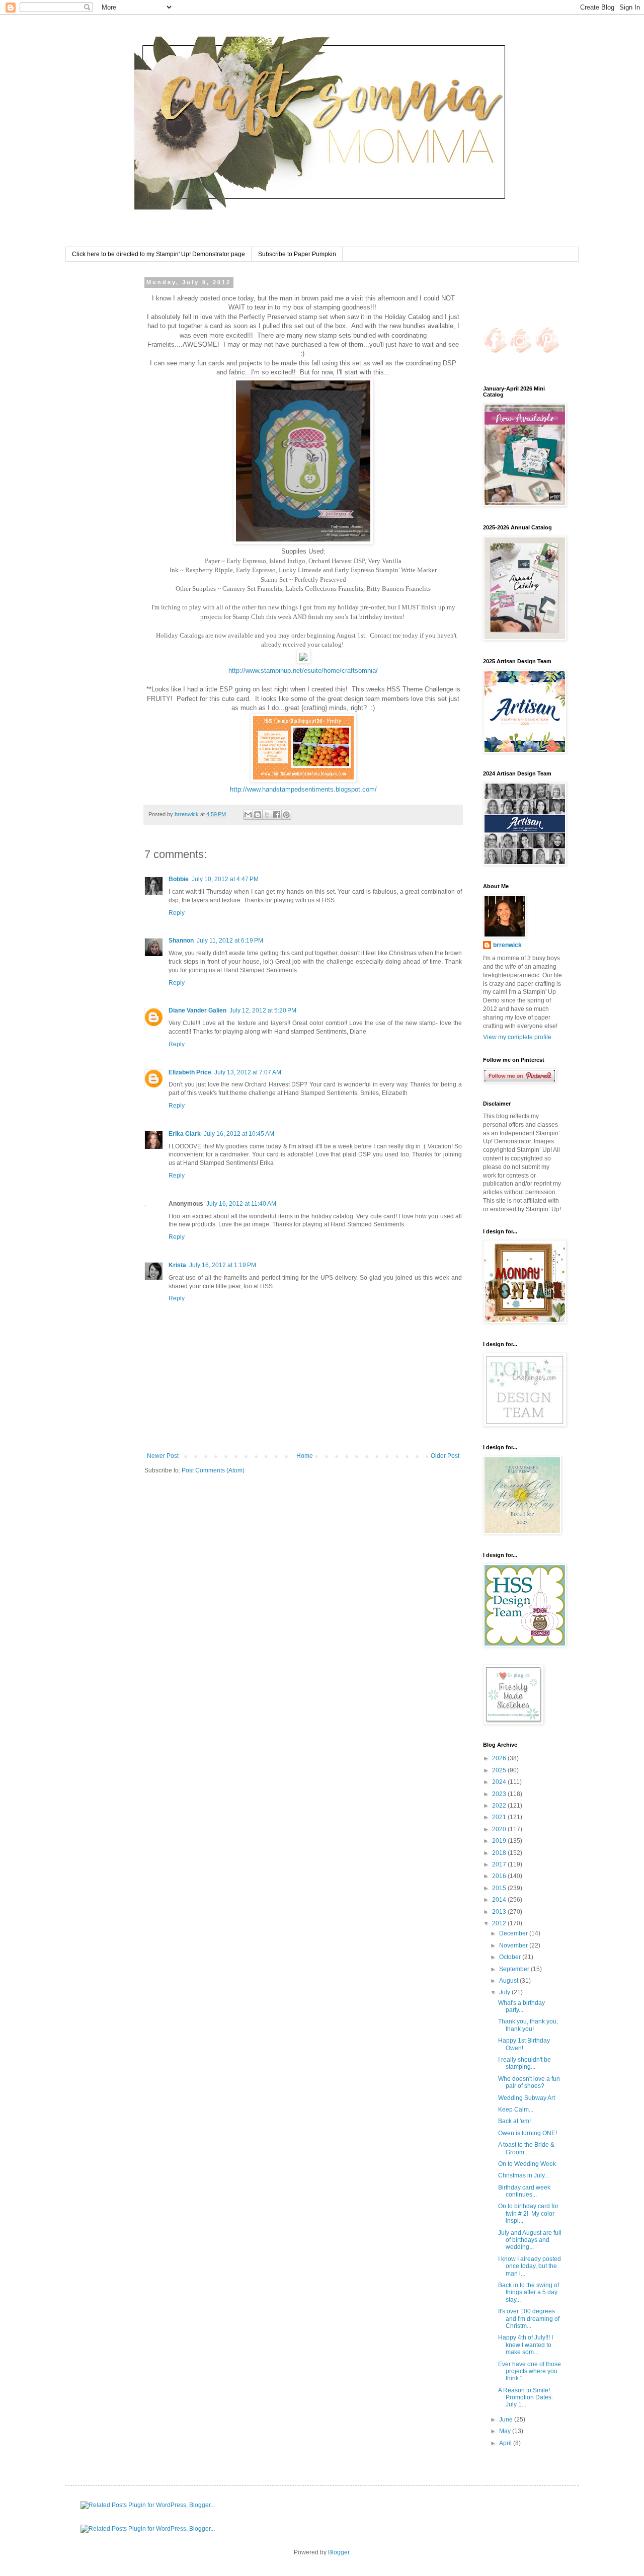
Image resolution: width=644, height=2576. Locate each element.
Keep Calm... (516, 2110)
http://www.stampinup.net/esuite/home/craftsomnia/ (303, 671)
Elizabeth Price (190, 1072)
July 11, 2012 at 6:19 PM (230, 941)
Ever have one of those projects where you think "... (530, 2371)
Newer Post (163, 1456)
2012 (500, 1923)
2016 (500, 1876)
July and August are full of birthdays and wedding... (530, 2240)
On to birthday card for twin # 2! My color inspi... (528, 2213)
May (506, 2431)
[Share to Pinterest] (286, 815)
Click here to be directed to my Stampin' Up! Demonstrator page (158, 254)
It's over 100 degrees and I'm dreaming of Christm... (529, 2319)
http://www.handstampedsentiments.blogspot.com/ (303, 789)
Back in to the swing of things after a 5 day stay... (529, 2292)
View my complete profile (517, 1037)
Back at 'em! (514, 2121)
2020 (500, 1829)
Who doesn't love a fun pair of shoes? (529, 2082)
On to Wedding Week (527, 2164)
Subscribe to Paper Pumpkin (297, 254)
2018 (500, 1853)
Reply (177, 913)
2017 (500, 1864)
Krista (177, 1265)
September (515, 1969)
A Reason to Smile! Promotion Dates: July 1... (526, 2398)
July (505, 1992)
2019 (500, 1841)
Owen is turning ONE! (528, 2133)
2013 (500, 1912)
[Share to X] (267, 815)
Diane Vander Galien (197, 1010)
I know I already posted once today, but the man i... (530, 2266)
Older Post (445, 1456)
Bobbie (179, 879)
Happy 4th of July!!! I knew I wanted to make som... (526, 2345)
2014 (500, 1900)
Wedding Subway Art (527, 2098)
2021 (500, 1817)
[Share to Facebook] (277, 815)
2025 (500, 1770)
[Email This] (248, 815)
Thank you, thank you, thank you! (528, 2025)
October (511, 1957)
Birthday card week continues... (524, 2191)
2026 (500, 1758)
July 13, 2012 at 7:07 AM (248, 1072)
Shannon (181, 941)
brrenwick (507, 945)
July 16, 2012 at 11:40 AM (241, 1204)
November (514, 1945)
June (507, 2419)
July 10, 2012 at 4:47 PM (225, 879)
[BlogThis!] (258, 815)
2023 (500, 1794)
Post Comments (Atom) (213, 1470)
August (509, 1981)
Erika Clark (185, 1134)
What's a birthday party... (521, 2006)
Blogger (339, 2552)
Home (305, 1456)
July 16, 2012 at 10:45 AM (239, 1134)
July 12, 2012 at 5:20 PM (263, 1010)
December (514, 1933)
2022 (500, 1806)
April (506, 2443)
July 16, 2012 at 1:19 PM (223, 1265)
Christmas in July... (524, 2175)
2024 (500, 1782)
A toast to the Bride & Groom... (526, 2148)
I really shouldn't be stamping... (525, 2063)
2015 (500, 1888)
